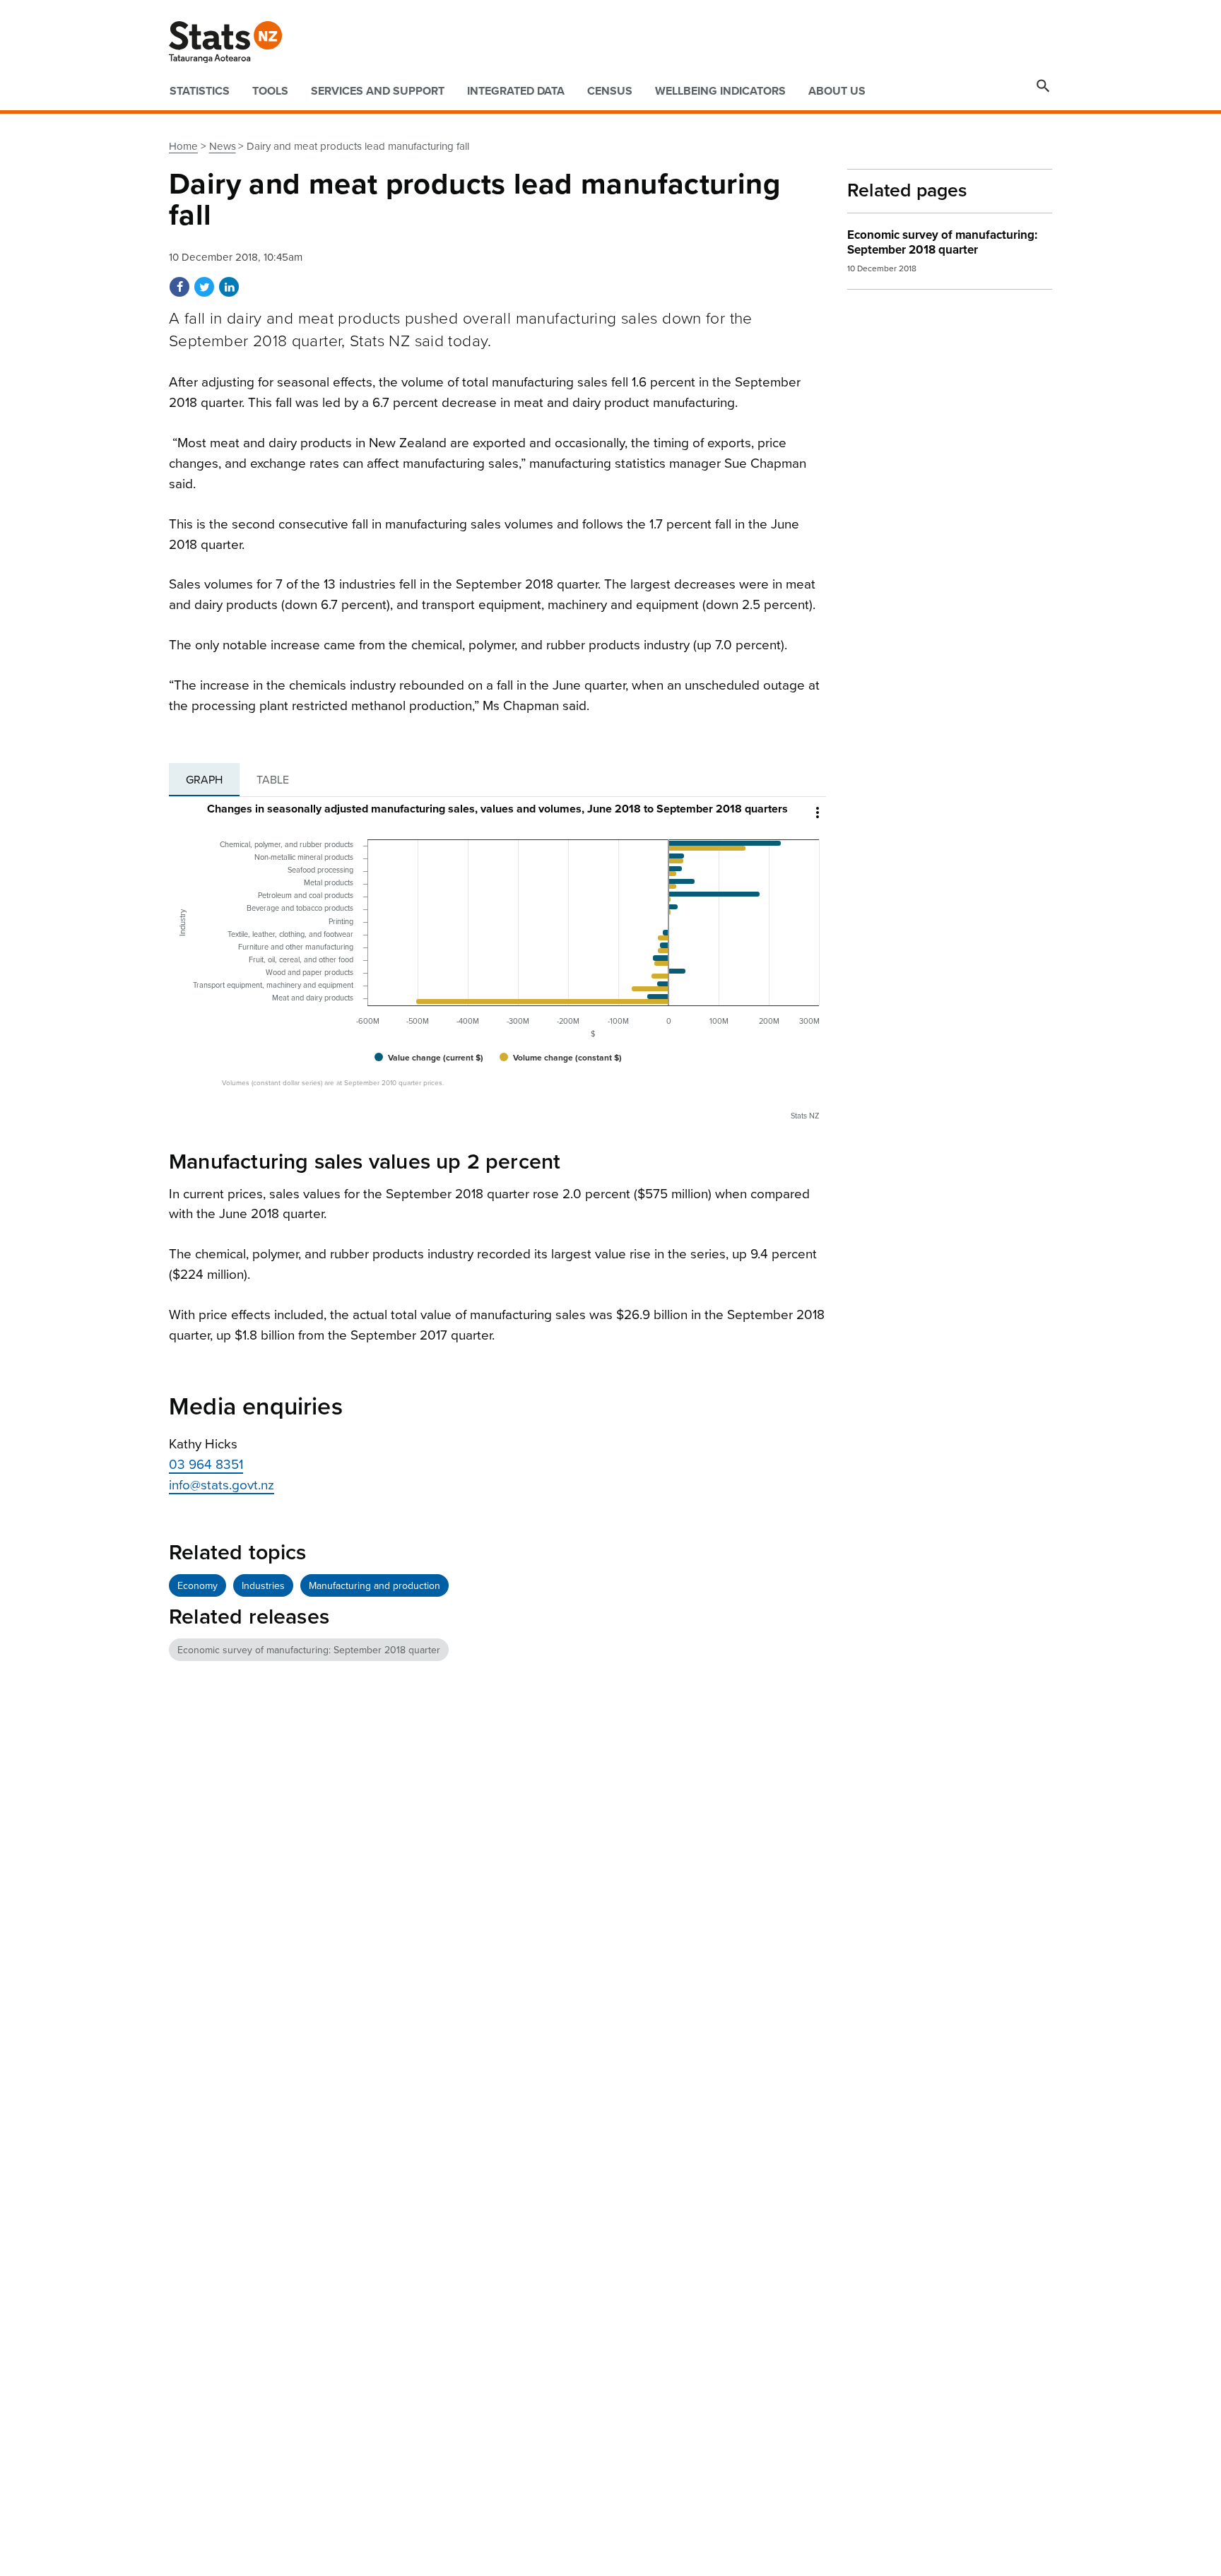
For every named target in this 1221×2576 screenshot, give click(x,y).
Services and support (378, 91)
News (223, 146)
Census (610, 91)
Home (183, 146)
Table (273, 780)
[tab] (204, 780)
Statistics (200, 91)
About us (837, 91)
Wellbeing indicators (720, 91)
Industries (263, 1586)
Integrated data (516, 91)
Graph (204, 780)
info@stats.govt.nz (222, 1485)
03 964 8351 (206, 1465)
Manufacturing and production (374, 1586)
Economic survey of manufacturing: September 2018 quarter (309, 1650)
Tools (270, 91)
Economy (197, 1586)
